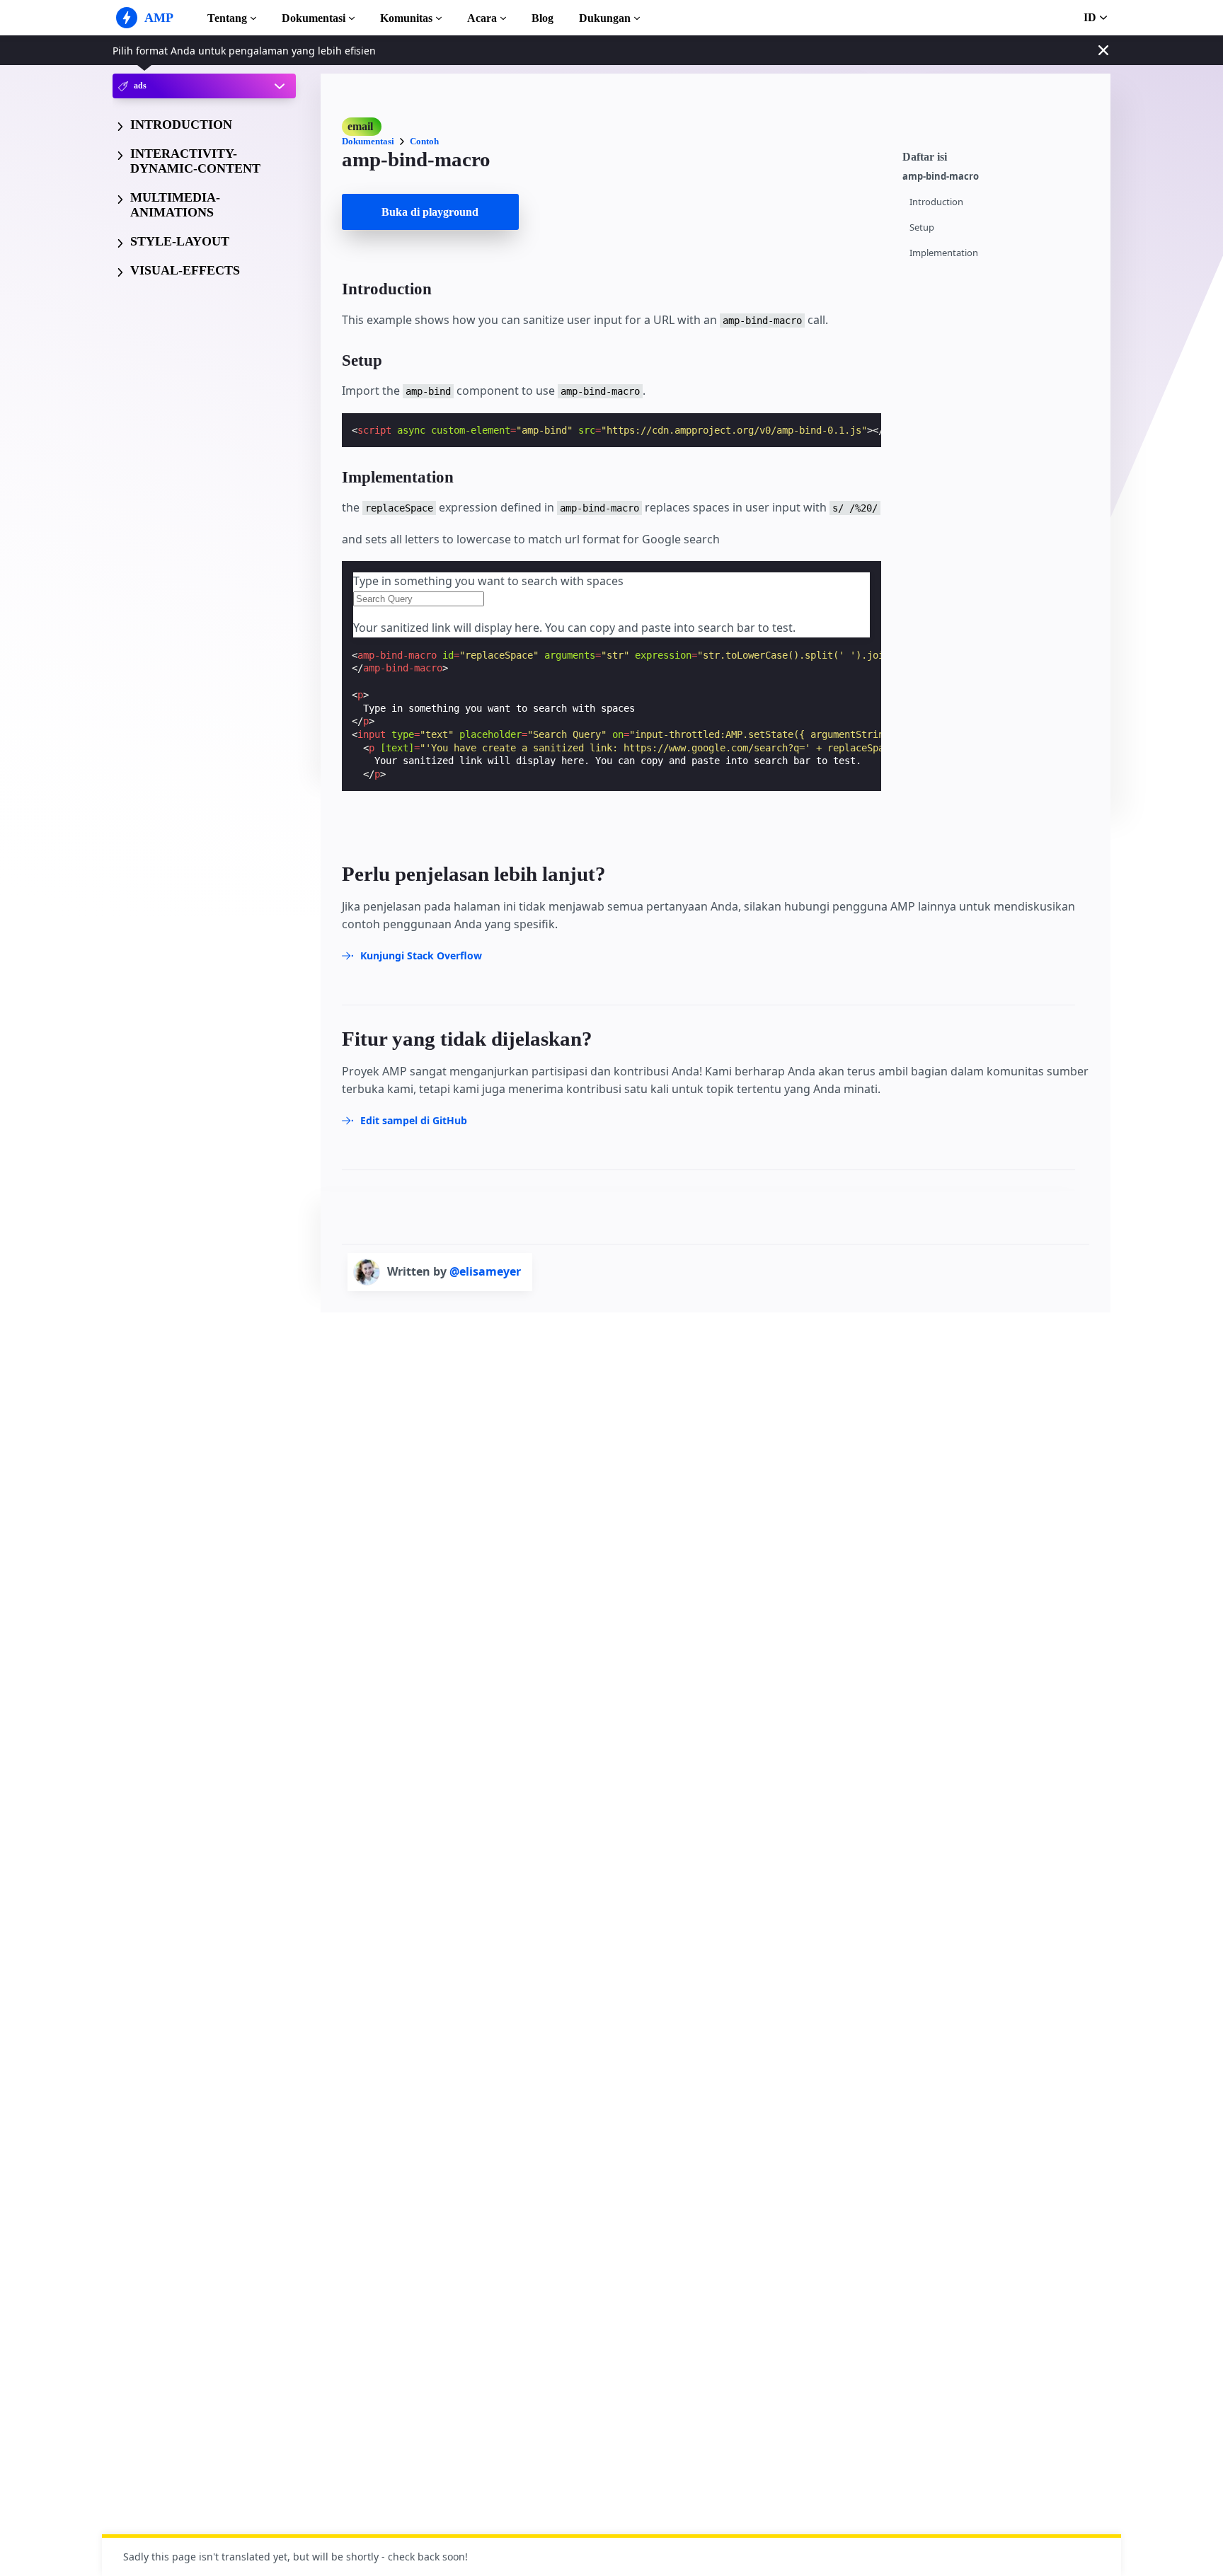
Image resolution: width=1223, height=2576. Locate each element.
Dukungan (605, 18)
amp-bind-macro (941, 177)
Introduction (936, 202)
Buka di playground (430, 212)
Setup (922, 227)
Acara (482, 18)
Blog (542, 18)
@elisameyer (485, 1271)
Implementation (944, 253)
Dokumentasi (314, 18)
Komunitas (406, 18)
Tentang (227, 18)
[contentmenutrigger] (999, 155)
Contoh (424, 141)
